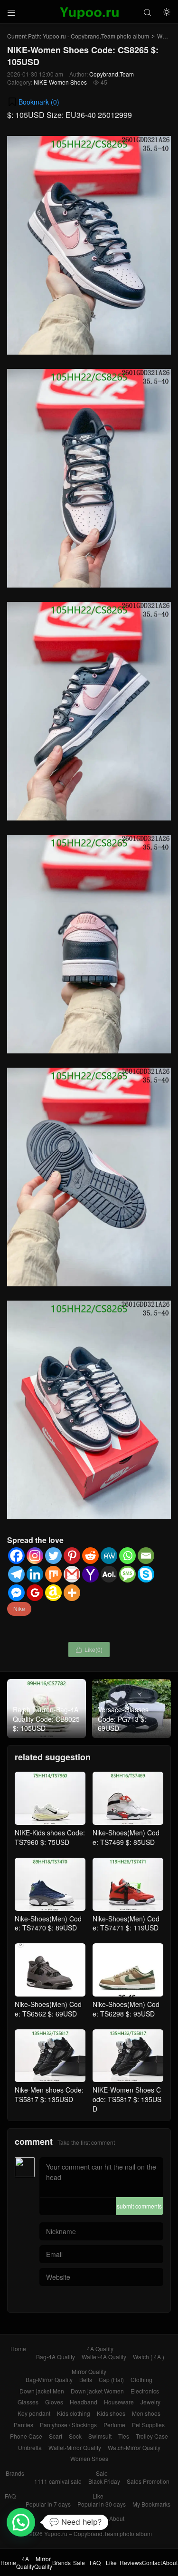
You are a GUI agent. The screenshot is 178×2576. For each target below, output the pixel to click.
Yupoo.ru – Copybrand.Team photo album (98, 2533)
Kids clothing (74, 2413)
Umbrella (30, 2447)
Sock (75, 2436)
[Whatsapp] (127, 1556)
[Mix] (53, 1574)
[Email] (146, 1556)
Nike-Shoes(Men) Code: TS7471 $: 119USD (126, 1923)
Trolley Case (152, 2436)
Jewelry (150, 2402)
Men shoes (146, 2413)
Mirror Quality (89, 2371)
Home (18, 2349)
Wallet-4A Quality (104, 2357)
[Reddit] (90, 1556)
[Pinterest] (72, 1556)
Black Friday (104, 2481)
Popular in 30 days (102, 2504)
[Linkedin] (35, 1574)
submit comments (139, 2206)
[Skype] (146, 1574)
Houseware (119, 2402)
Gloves (54, 2402)
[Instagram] (35, 1556)
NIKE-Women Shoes (60, 82)
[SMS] (127, 1574)
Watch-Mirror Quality (134, 2447)
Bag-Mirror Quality (49, 2379)
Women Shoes (89, 2458)
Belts (86, 2379)
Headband (84, 2402)
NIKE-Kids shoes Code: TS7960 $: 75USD (50, 1837)
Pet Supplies (148, 2425)
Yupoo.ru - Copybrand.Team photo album (96, 36)
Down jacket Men (42, 2391)
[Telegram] (16, 1574)
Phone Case (26, 2436)
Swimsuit (100, 2436)
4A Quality (100, 2349)
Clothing (141, 2379)
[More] (72, 1593)
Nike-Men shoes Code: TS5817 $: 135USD (49, 2094)
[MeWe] (109, 1556)
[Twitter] (53, 1556)
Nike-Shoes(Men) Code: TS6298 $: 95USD (126, 2009)
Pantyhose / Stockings (68, 2425)
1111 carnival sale (58, 2481)
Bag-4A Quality (56, 2357)
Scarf (56, 2436)
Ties (124, 2436)
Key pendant (34, 2413)
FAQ (10, 2496)
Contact (93, 2518)
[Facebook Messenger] (16, 1593)
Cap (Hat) (111, 2379)
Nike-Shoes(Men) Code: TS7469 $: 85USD (126, 1837)
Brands (15, 2473)
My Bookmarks (151, 2504)
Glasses (28, 2402)
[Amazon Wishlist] (53, 1593)
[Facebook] (16, 1556)
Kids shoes (111, 2413)
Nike (19, 1608)
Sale (102, 2473)
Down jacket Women (97, 2391)
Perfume (114, 2425)
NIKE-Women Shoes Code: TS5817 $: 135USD (127, 2099)
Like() (89, 1649)
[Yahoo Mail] (90, 1574)
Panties (23, 2425)
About (117, 2518)
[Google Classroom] (35, 1593)
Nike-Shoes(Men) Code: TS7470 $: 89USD (48, 1923)
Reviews (65, 2518)
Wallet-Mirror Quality (75, 2447)
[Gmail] (72, 1574)
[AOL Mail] (109, 1574)
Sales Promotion (148, 2481)
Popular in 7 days (48, 2504)
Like (98, 2496)
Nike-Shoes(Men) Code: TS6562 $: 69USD (48, 2009)
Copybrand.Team (112, 74)
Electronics (145, 2391)
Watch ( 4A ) (149, 2357)
